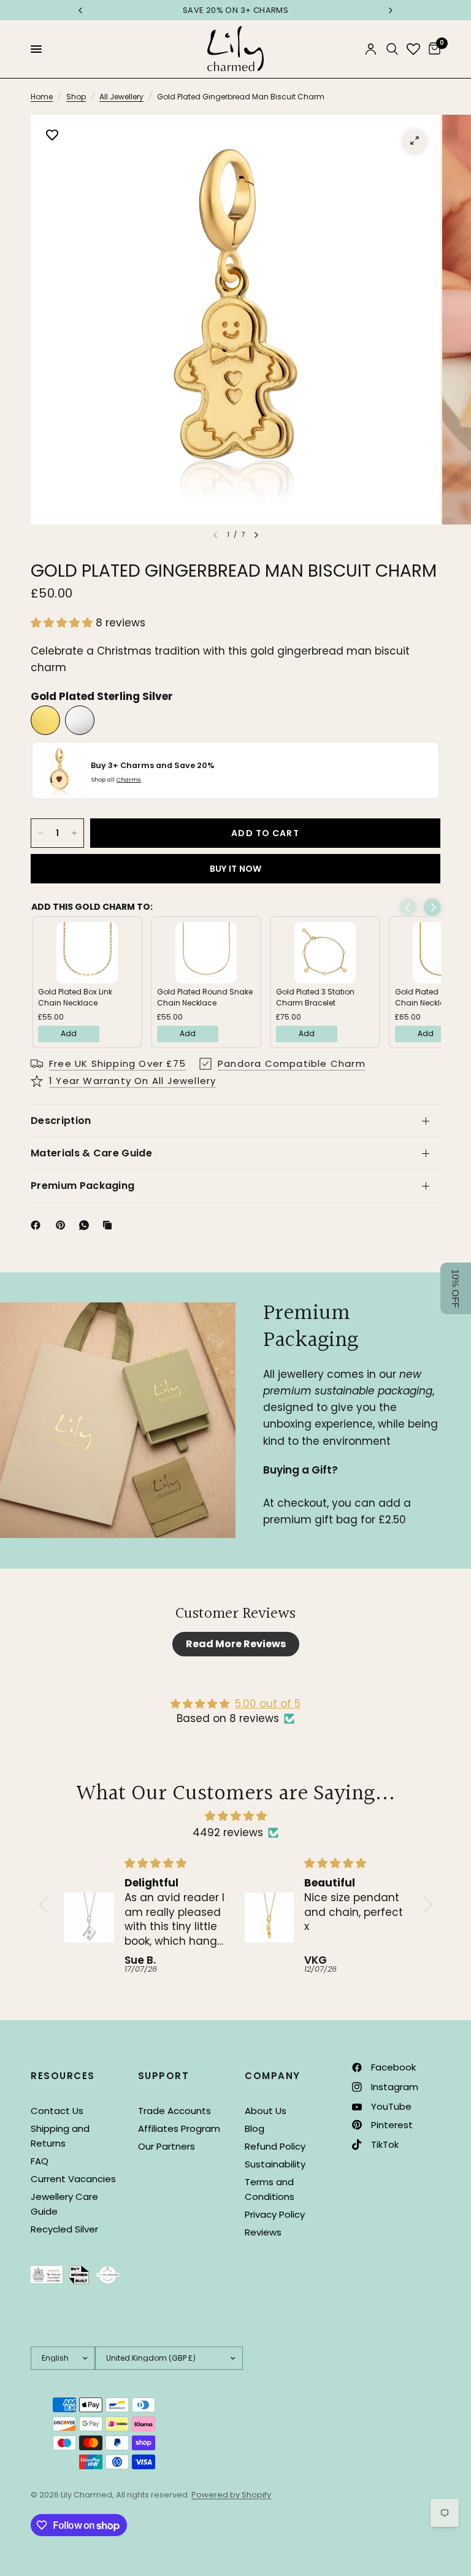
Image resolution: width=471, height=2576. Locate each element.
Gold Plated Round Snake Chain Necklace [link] (205, 997)
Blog (255, 2128)
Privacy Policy (275, 2214)
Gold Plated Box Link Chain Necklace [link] (75, 997)
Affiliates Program (179, 2128)
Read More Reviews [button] (236, 1644)
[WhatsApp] (86, 1225)
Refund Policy (275, 2146)
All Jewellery (121, 97)
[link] (87, 953)
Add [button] (69, 1033)
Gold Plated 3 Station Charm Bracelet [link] (315, 997)
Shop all (116, 779)
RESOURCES (63, 2076)
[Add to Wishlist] (52, 136)
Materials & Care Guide (91, 1153)
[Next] (256, 535)
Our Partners (167, 2146)
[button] (63, 623)
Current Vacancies (73, 2179)
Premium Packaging (82, 1186)
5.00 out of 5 (268, 1704)
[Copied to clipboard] (110, 1225)
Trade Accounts (174, 2111)
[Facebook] (38, 1225)
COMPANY (273, 2076)
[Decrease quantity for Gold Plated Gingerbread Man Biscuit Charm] (40, 833)
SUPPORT (164, 2076)
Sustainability (275, 2164)
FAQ (40, 2161)
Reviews (263, 2232)
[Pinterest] (63, 1225)
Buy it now (236, 869)
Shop (76, 97)
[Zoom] (415, 140)
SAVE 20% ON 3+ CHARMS (235, 10)
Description (61, 1121)
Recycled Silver (64, 2229)
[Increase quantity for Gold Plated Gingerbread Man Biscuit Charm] (74, 833)
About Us (266, 2111)
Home (42, 97)
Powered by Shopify (231, 2495)
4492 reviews (228, 1832)
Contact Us (57, 2111)
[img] (236, 1816)
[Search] (392, 49)
